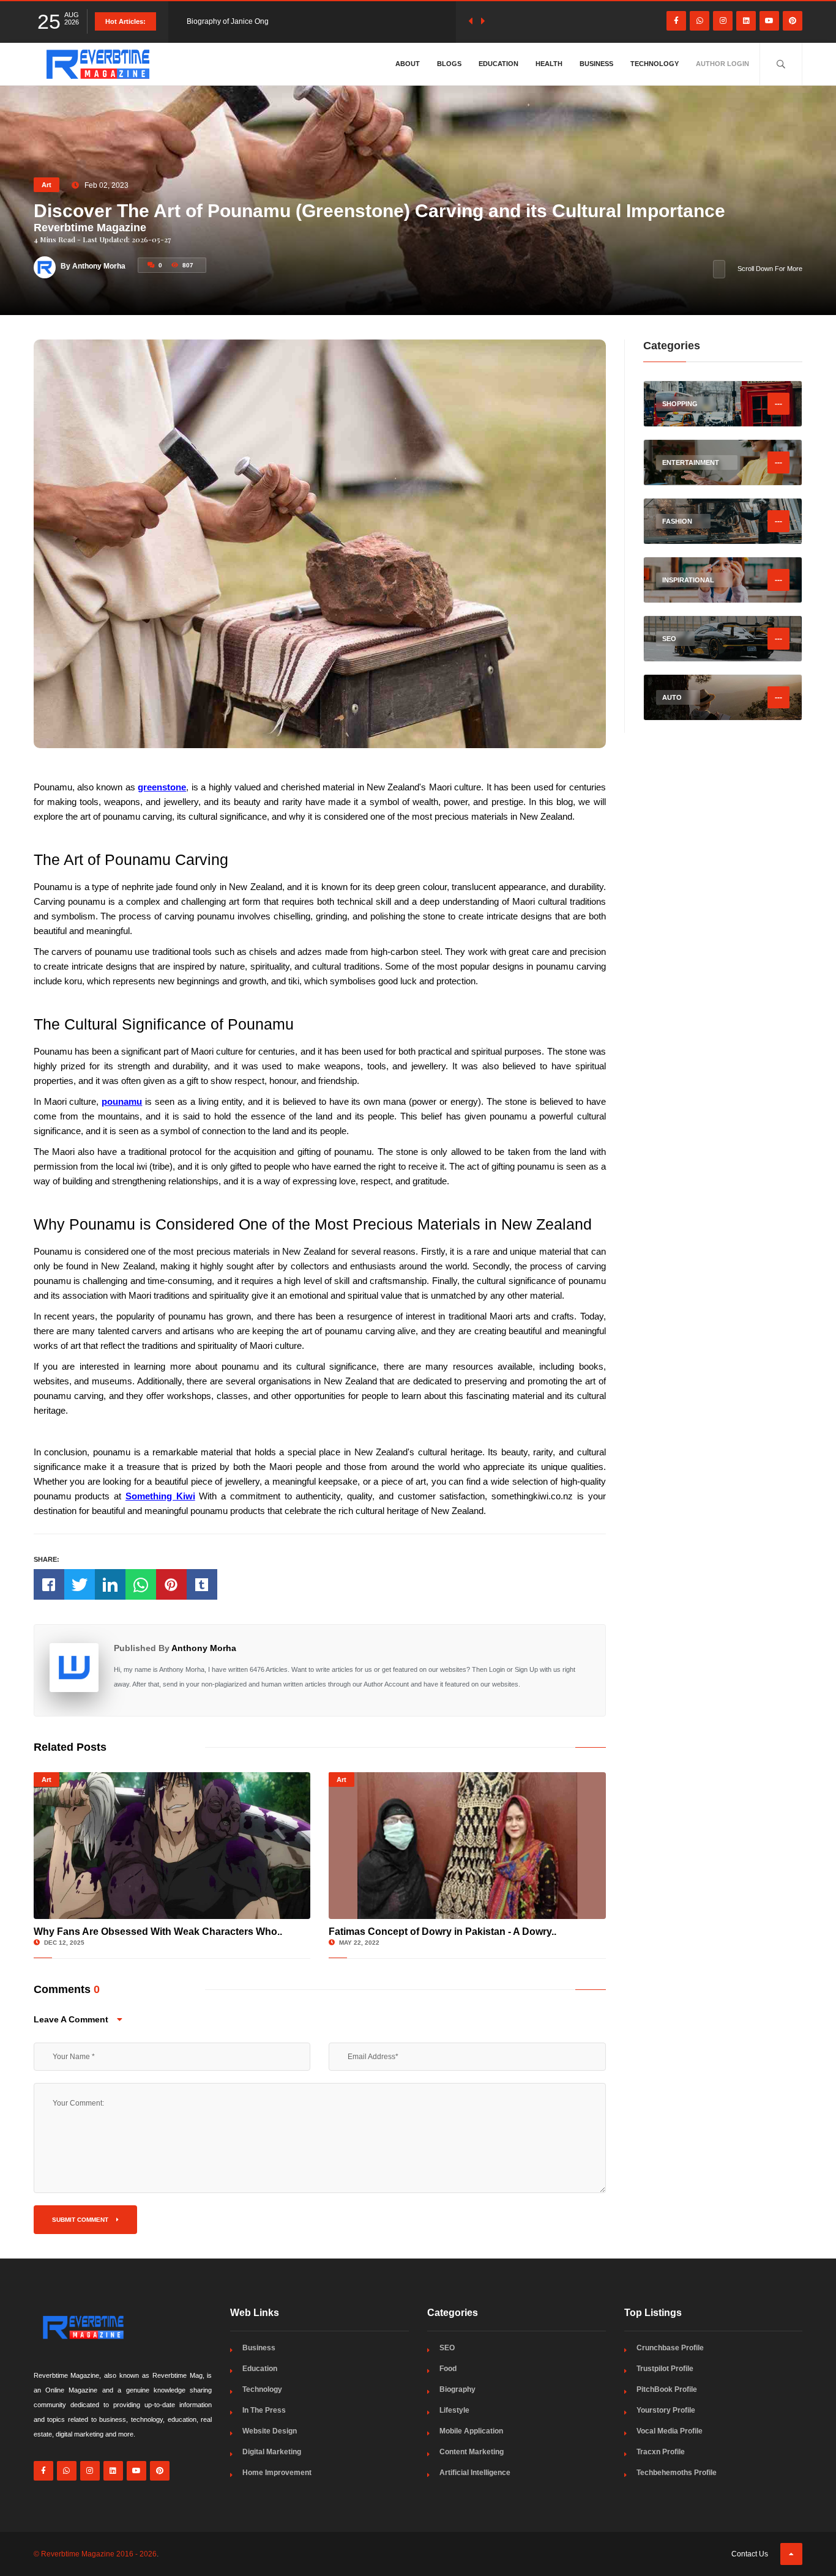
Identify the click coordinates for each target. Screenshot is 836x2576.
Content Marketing (472, 2452)
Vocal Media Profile (670, 2431)
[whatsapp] (700, 21)
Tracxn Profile (661, 2452)
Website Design (270, 2431)
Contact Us (750, 2554)
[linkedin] (746, 21)
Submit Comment (81, 2220)
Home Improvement (277, 2473)
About (408, 64)
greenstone (162, 787)
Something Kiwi (160, 1496)
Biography (457, 2389)
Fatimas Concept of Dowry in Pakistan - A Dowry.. (442, 1932)
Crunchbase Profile (670, 2348)
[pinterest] (793, 21)
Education (498, 64)
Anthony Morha (204, 1648)
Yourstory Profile (666, 2410)
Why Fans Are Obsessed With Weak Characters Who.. (158, 1932)
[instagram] (723, 21)
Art (47, 185)
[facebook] (676, 21)
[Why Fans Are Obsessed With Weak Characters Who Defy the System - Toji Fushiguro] (172, 1846)
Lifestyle (454, 2410)
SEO (447, 2348)
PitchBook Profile (667, 2389)
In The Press (264, 2410)
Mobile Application (471, 2431)
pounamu (122, 1101)
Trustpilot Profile (665, 2369)
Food (448, 2369)
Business (596, 64)
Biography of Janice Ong (228, 21)
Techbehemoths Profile (677, 2473)
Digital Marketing (272, 2452)
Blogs (449, 64)
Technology (655, 64)
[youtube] (769, 21)
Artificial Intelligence (475, 2473)
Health (549, 64)
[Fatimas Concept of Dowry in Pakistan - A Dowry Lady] (467, 1846)
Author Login (722, 64)
